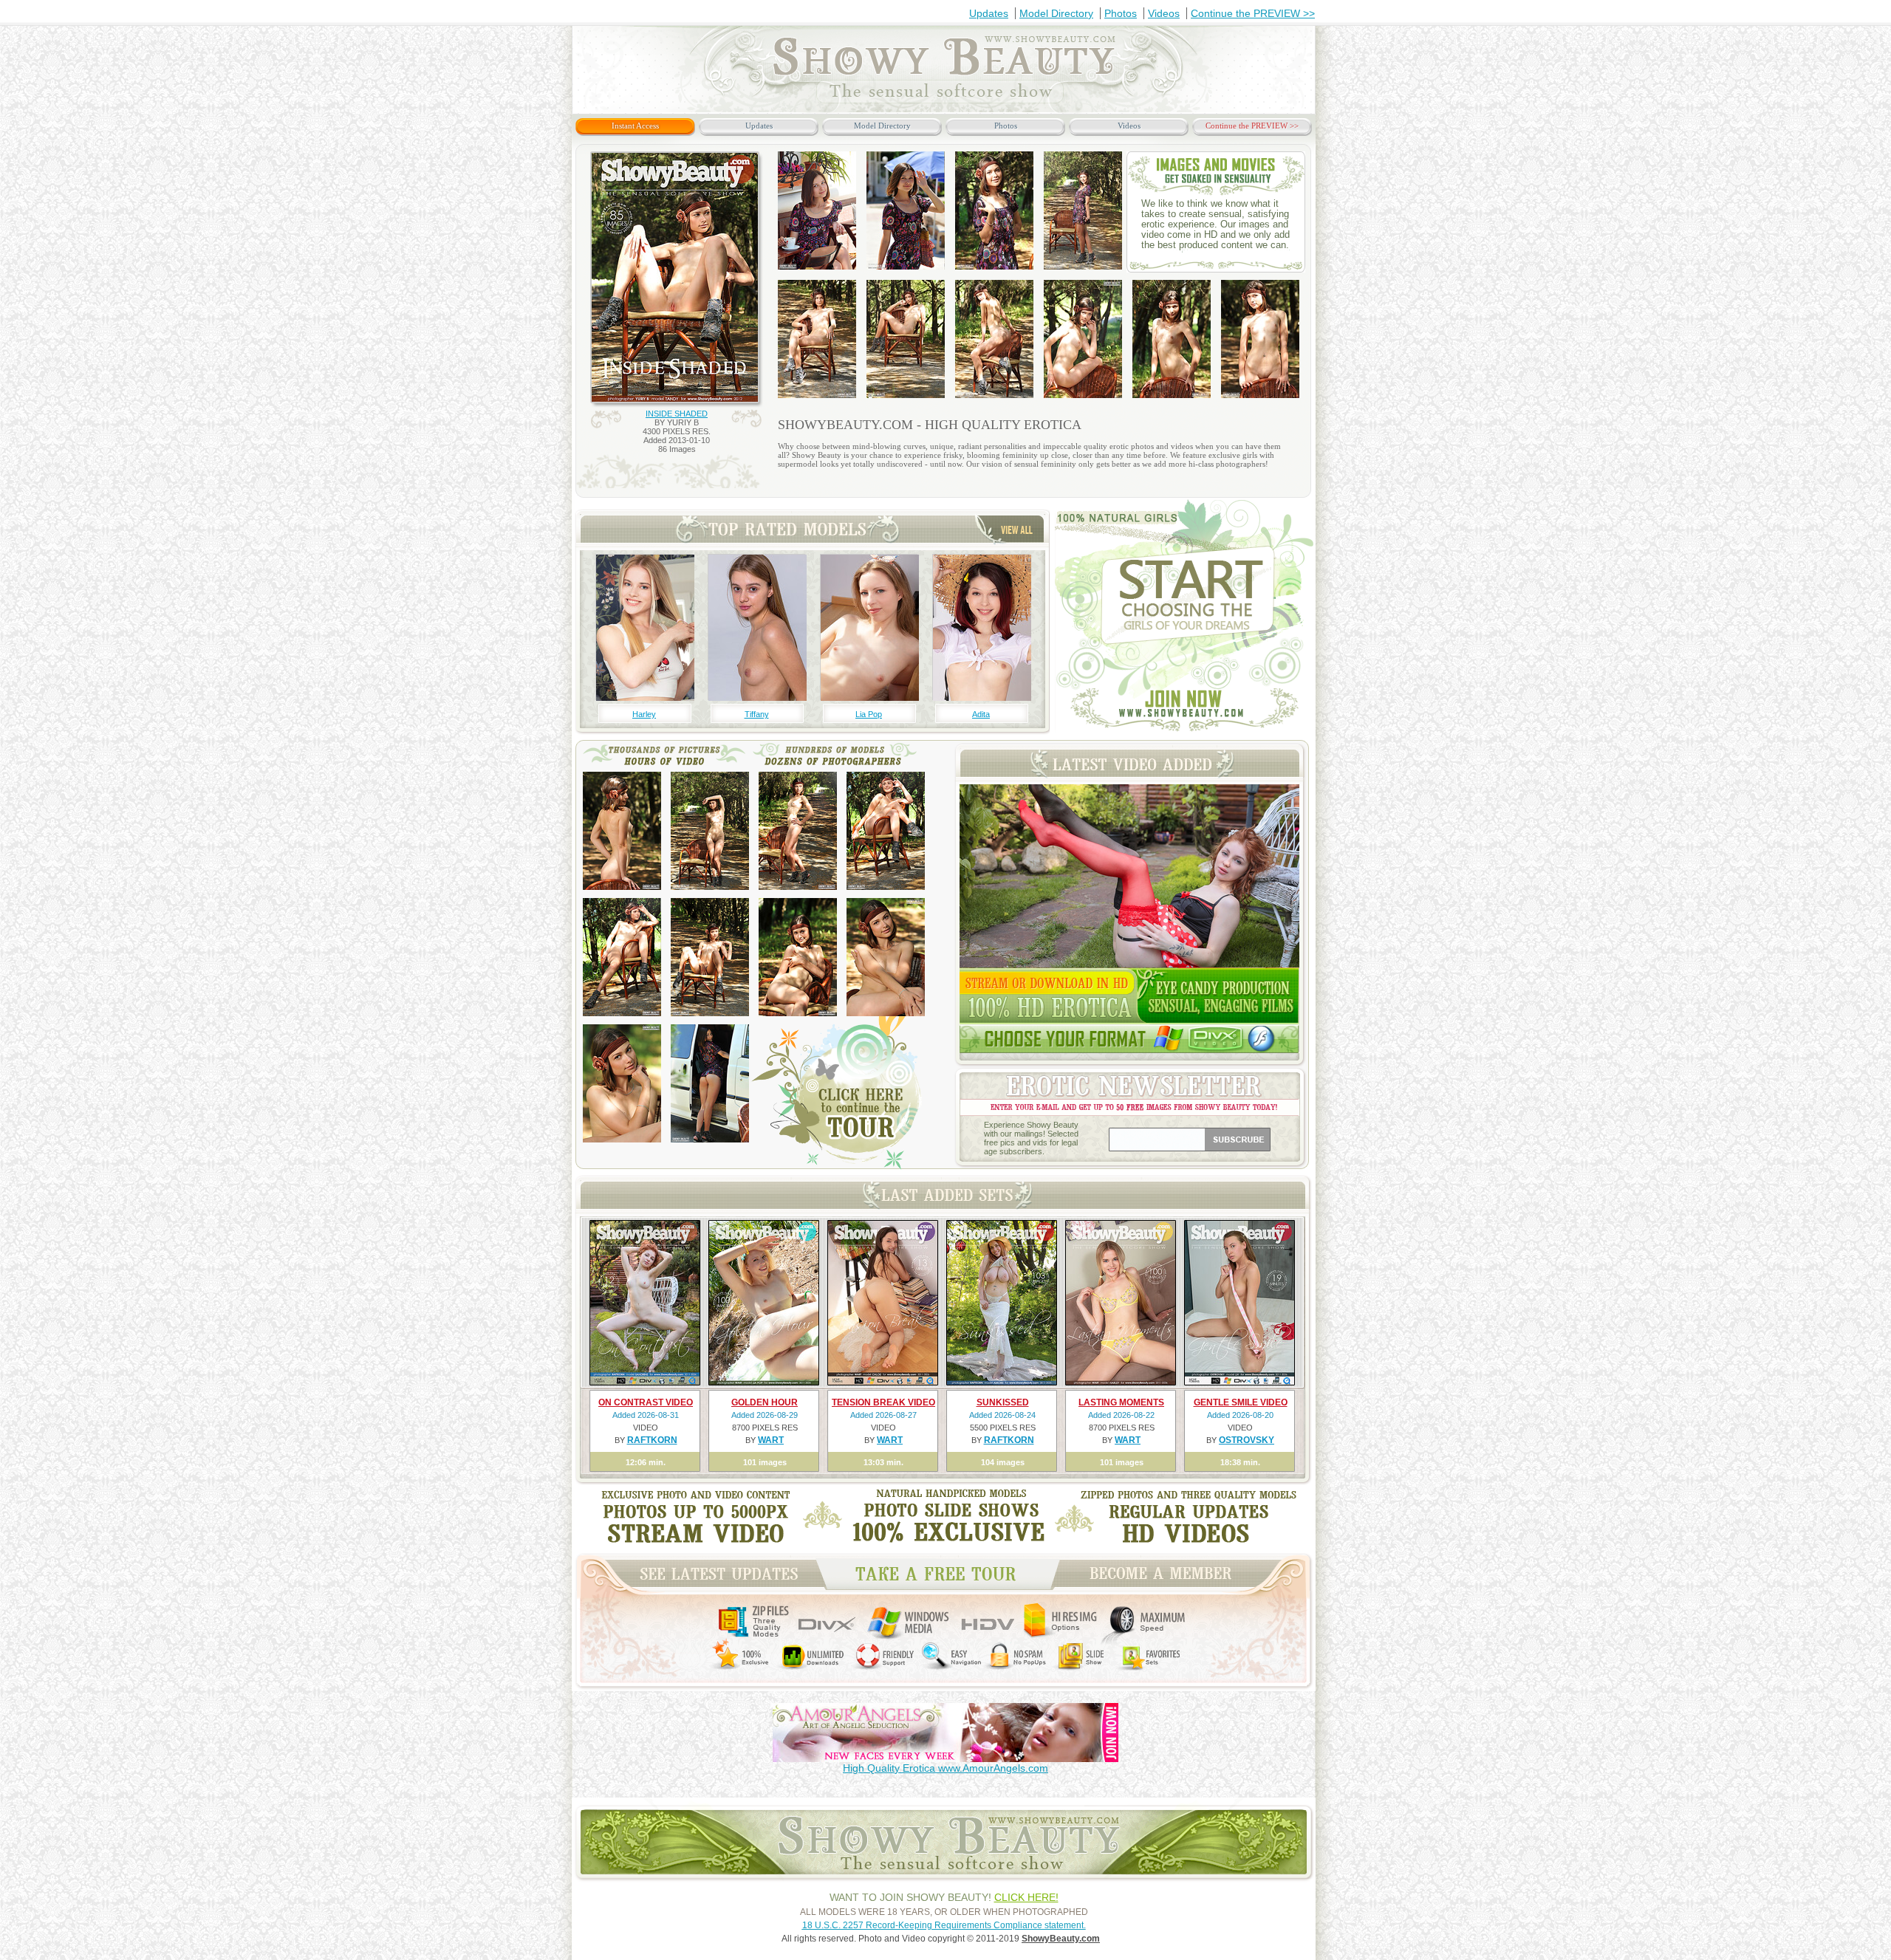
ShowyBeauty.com (1061, 1939)
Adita (981, 714)
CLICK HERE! (1026, 1897)
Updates (989, 13)
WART (771, 1440)
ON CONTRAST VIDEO (646, 1402)
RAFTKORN (652, 1440)
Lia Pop (869, 714)
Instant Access (635, 126)
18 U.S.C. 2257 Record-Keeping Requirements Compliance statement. (944, 1925)
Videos (1164, 13)
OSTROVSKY (1247, 1440)
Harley (644, 714)
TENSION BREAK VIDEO (883, 1402)
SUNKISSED (1003, 1402)
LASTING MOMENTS (1121, 1402)
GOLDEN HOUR (765, 1402)
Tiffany (757, 714)
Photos (1121, 13)
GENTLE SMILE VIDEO (1241, 1402)
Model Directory (1056, 13)
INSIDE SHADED (677, 414)
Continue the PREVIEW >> (1253, 13)
